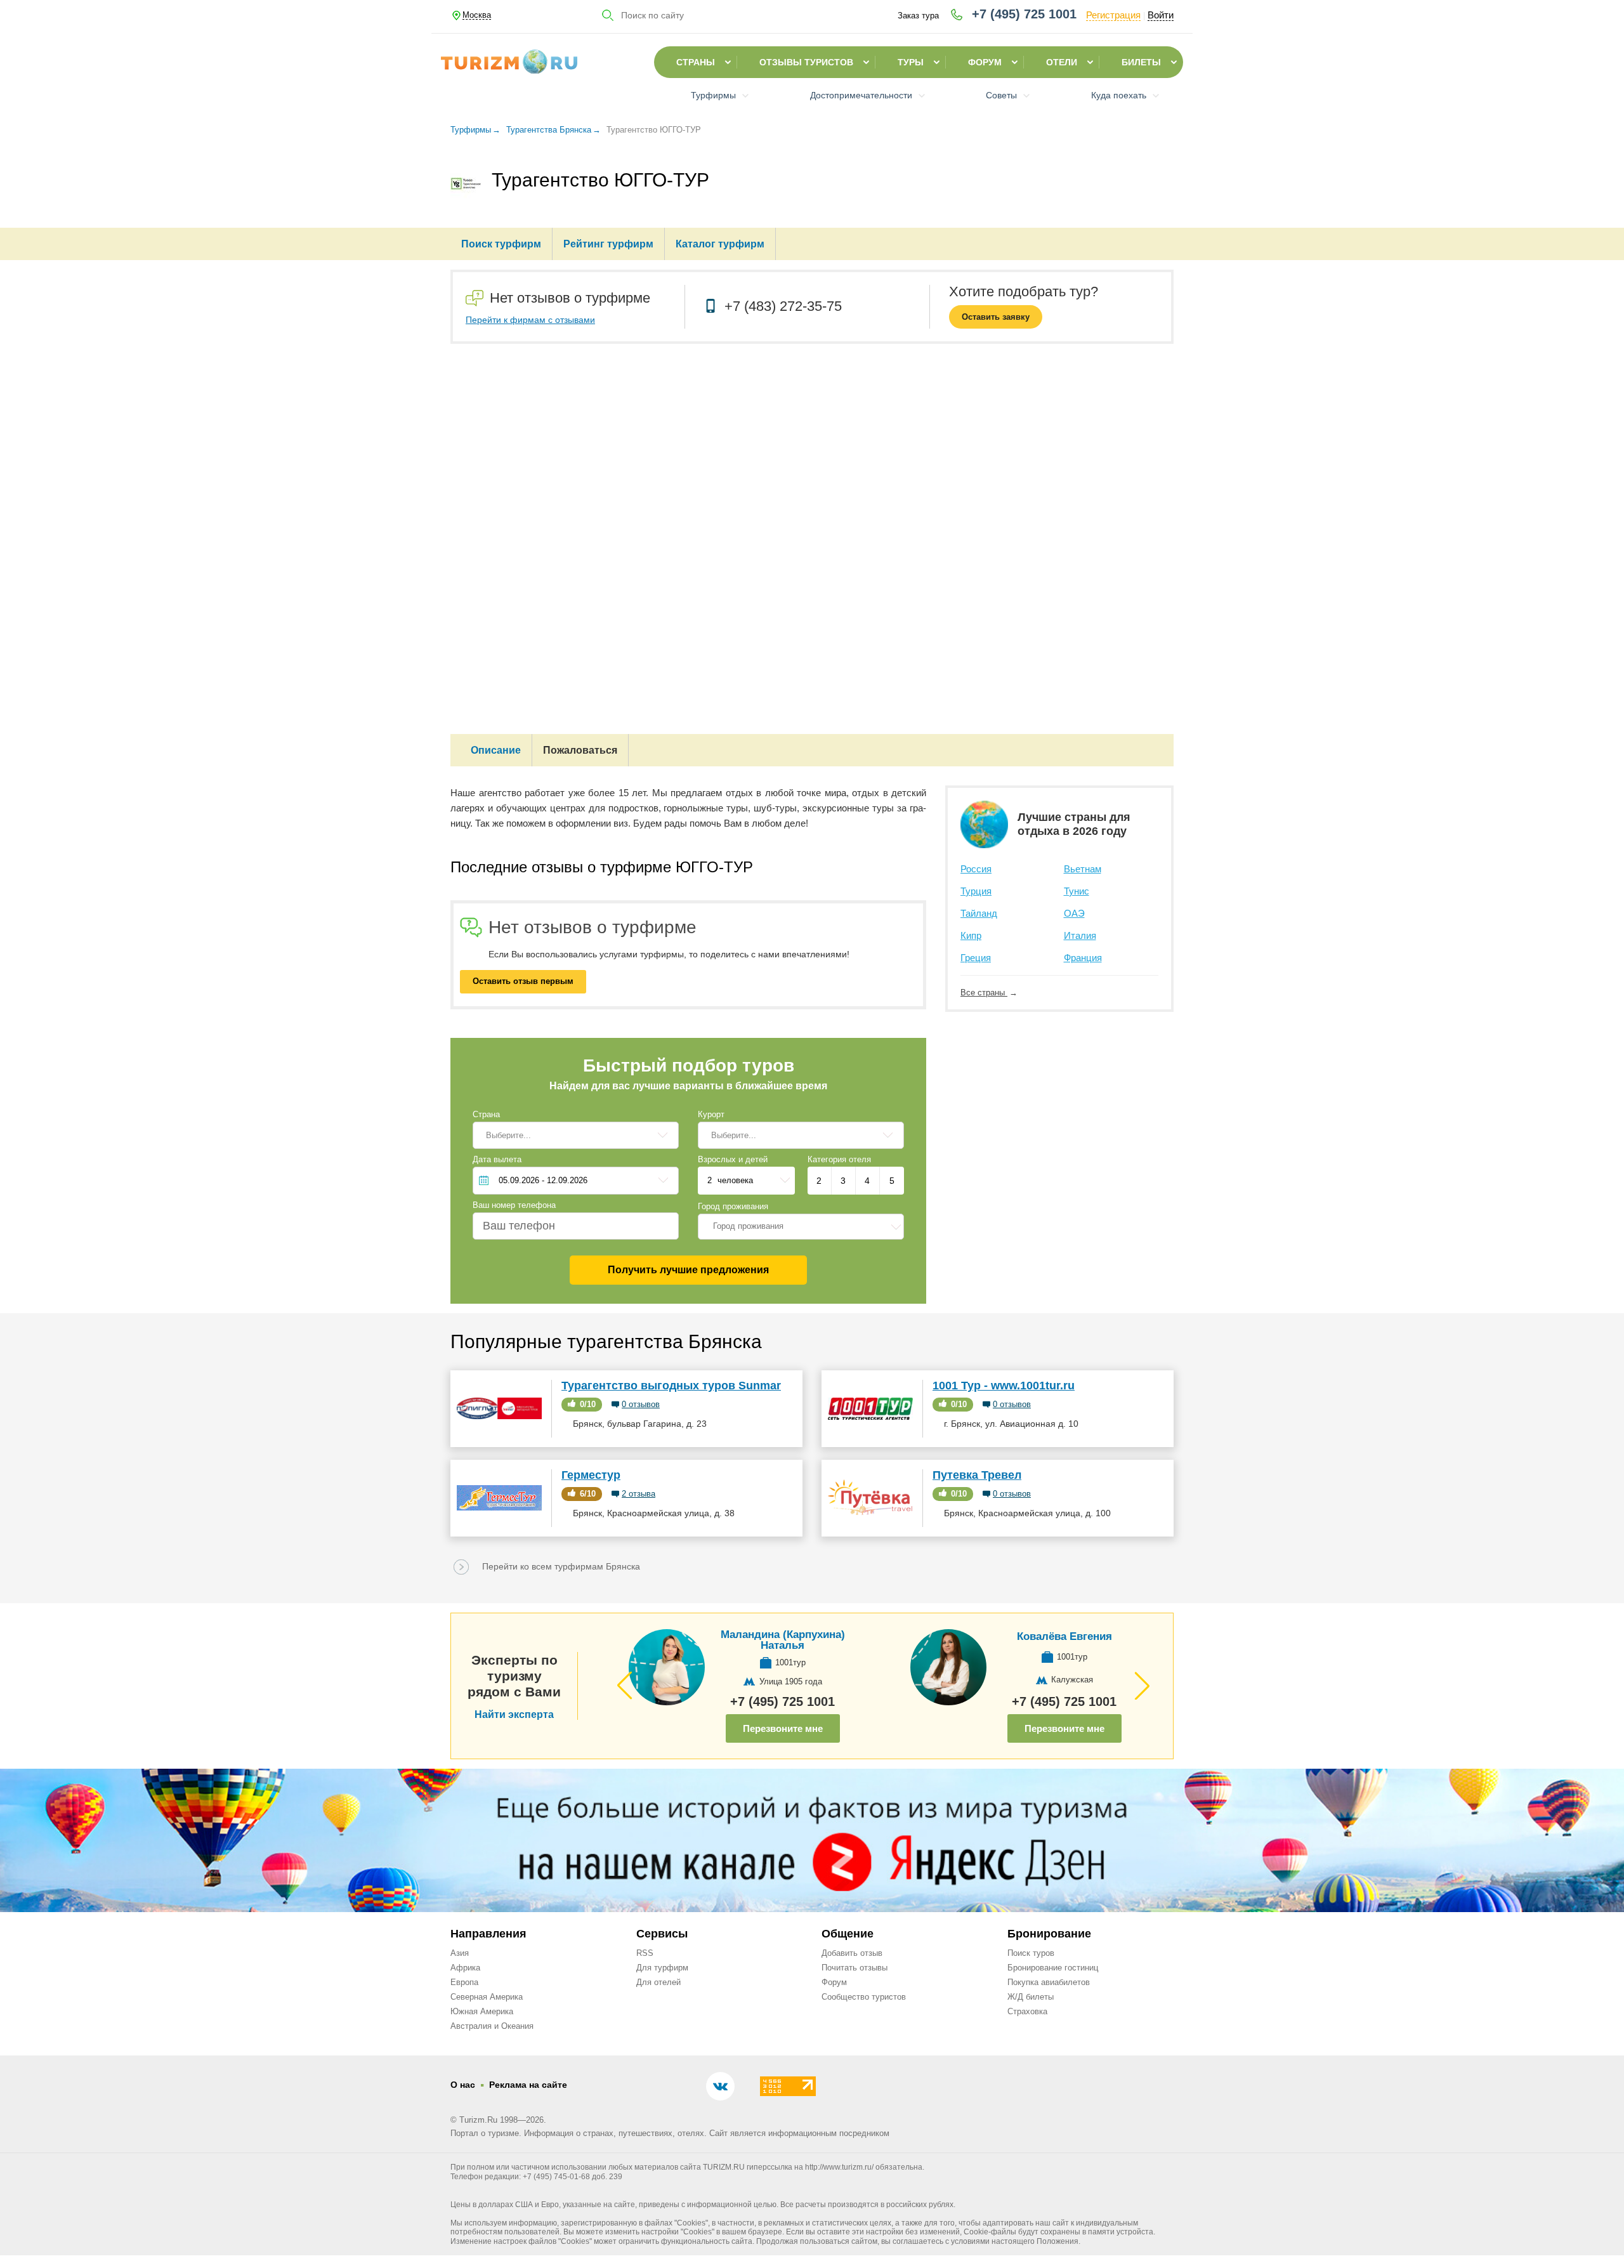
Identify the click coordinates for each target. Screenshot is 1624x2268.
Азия (460, 1953)
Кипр (971, 935)
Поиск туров (1031, 1953)
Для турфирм (662, 1968)
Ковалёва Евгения (1064, 1636)
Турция (976, 891)
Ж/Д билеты (1031, 1997)
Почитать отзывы (855, 1968)
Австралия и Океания (492, 2026)
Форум (985, 62)
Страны (696, 62)
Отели (1062, 62)
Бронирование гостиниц (1053, 1968)
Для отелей (658, 1982)
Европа (464, 1982)
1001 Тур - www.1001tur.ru (1004, 1386)
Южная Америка (482, 2011)
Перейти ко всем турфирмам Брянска (561, 1566)
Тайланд (979, 913)
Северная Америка (487, 1997)
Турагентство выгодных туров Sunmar (671, 1386)
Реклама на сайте (528, 2085)
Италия (1080, 935)
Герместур (591, 1475)
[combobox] (801, 1226)
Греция (976, 958)
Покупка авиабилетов (1049, 1982)
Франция (1083, 958)
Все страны (984, 993)
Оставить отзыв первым (523, 981)
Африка (465, 1968)
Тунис (1077, 891)
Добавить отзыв (852, 1953)
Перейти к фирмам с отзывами (530, 320)
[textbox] (801, 1226)
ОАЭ (1074, 913)
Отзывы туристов (806, 62)
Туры (911, 62)
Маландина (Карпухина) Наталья (783, 1640)
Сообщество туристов (864, 1997)
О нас (463, 2085)
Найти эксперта (514, 1715)
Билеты (1141, 62)
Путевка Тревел (977, 1475)
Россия (976, 869)
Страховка (1027, 2011)
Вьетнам (1083, 869)
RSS (645, 1953)
